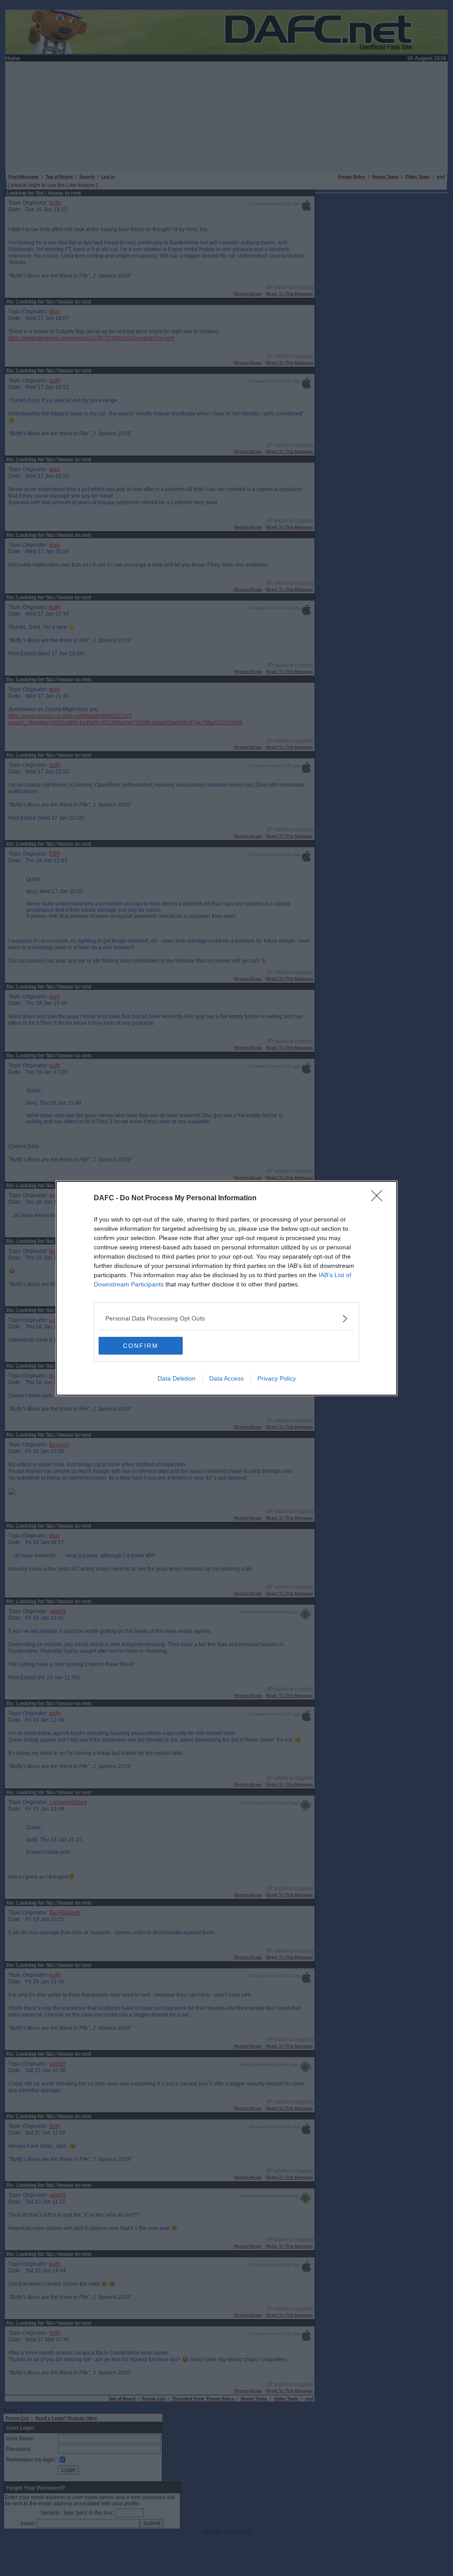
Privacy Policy (277, 1378)
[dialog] (226, 1288)
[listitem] (226, 1318)
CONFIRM (141, 1346)
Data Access (226, 1378)
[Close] (380, 1199)
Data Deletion (177, 1378)
